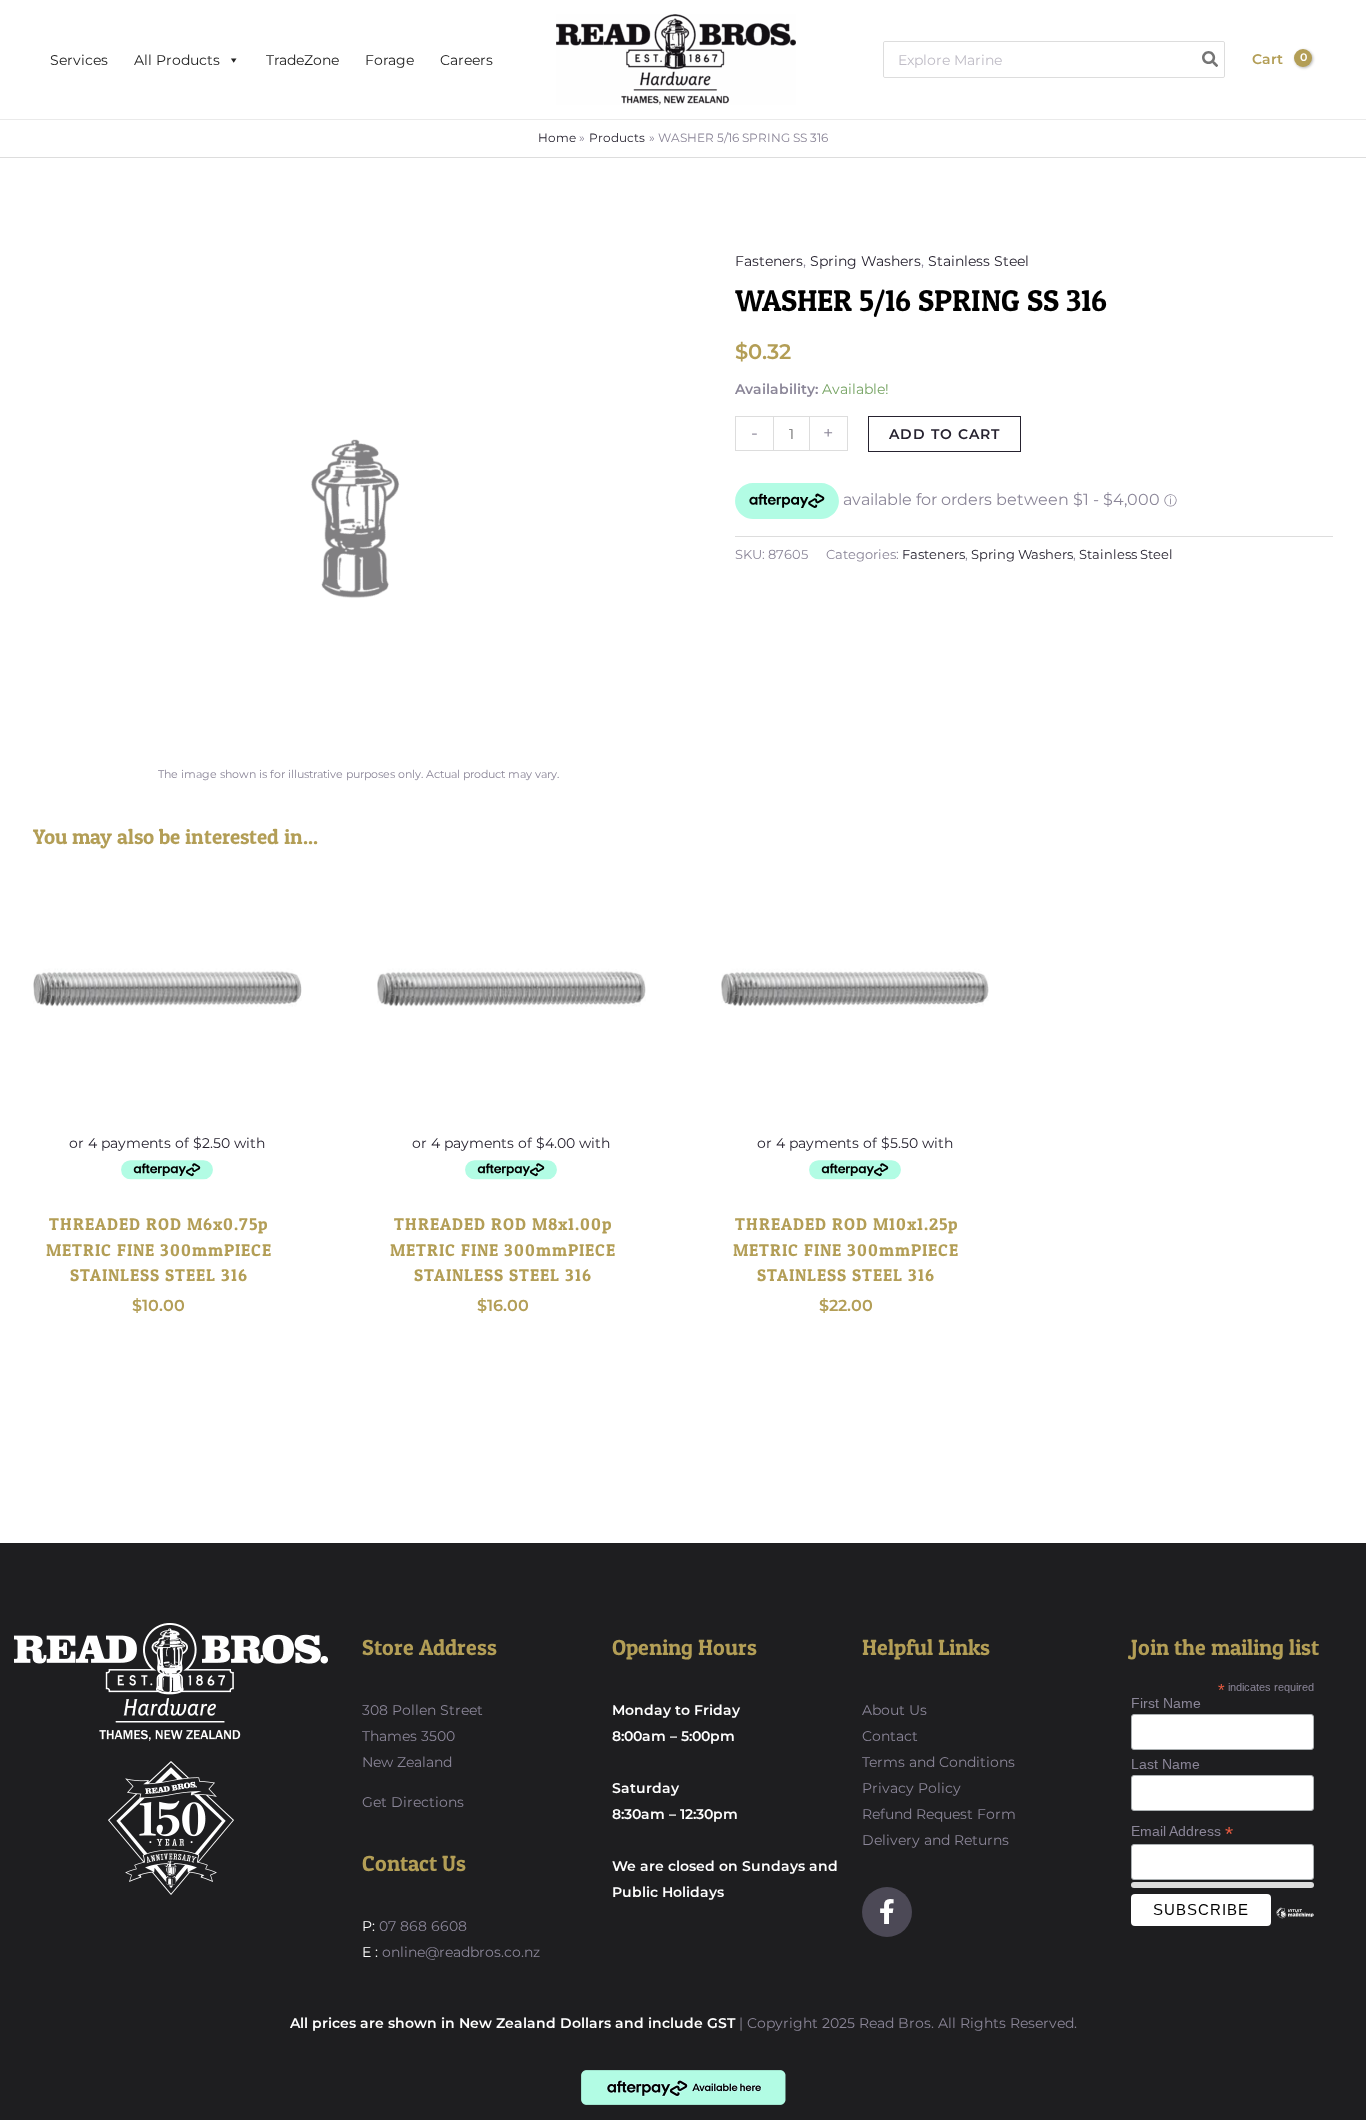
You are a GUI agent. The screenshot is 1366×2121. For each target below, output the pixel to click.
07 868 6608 (421, 1926)
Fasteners (769, 261)
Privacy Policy (911, 1788)
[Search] (1211, 59)
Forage (389, 60)
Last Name (1165, 1764)
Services (79, 60)
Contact (890, 1736)
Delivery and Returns (935, 1840)
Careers (466, 60)
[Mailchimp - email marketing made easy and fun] (1294, 1928)
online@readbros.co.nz (461, 1952)
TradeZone (302, 60)
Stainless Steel (978, 261)
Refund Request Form (939, 1814)
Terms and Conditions (938, 1762)
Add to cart (944, 434)
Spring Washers (865, 261)
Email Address (1182, 1831)
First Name (1166, 1703)
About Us (894, 1710)
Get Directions (413, 1802)
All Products (177, 60)
